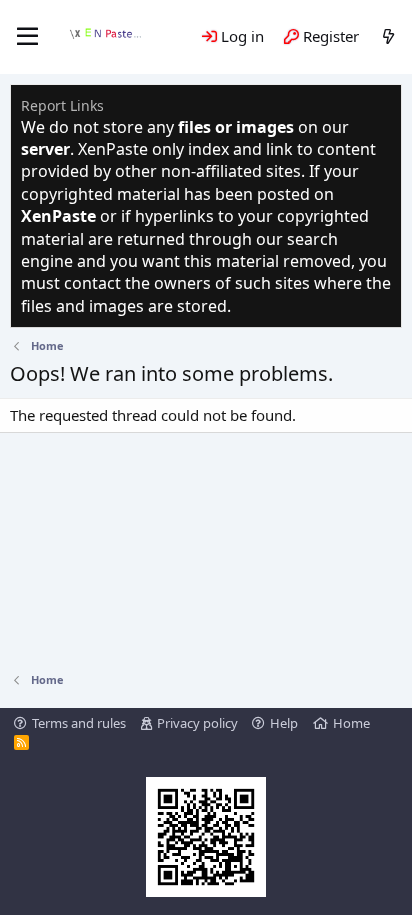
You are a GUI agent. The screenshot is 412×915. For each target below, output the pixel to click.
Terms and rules (79, 723)
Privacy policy (197, 723)
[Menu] (27, 37)
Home (351, 723)
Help (284, 723)
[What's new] (388, 36)
